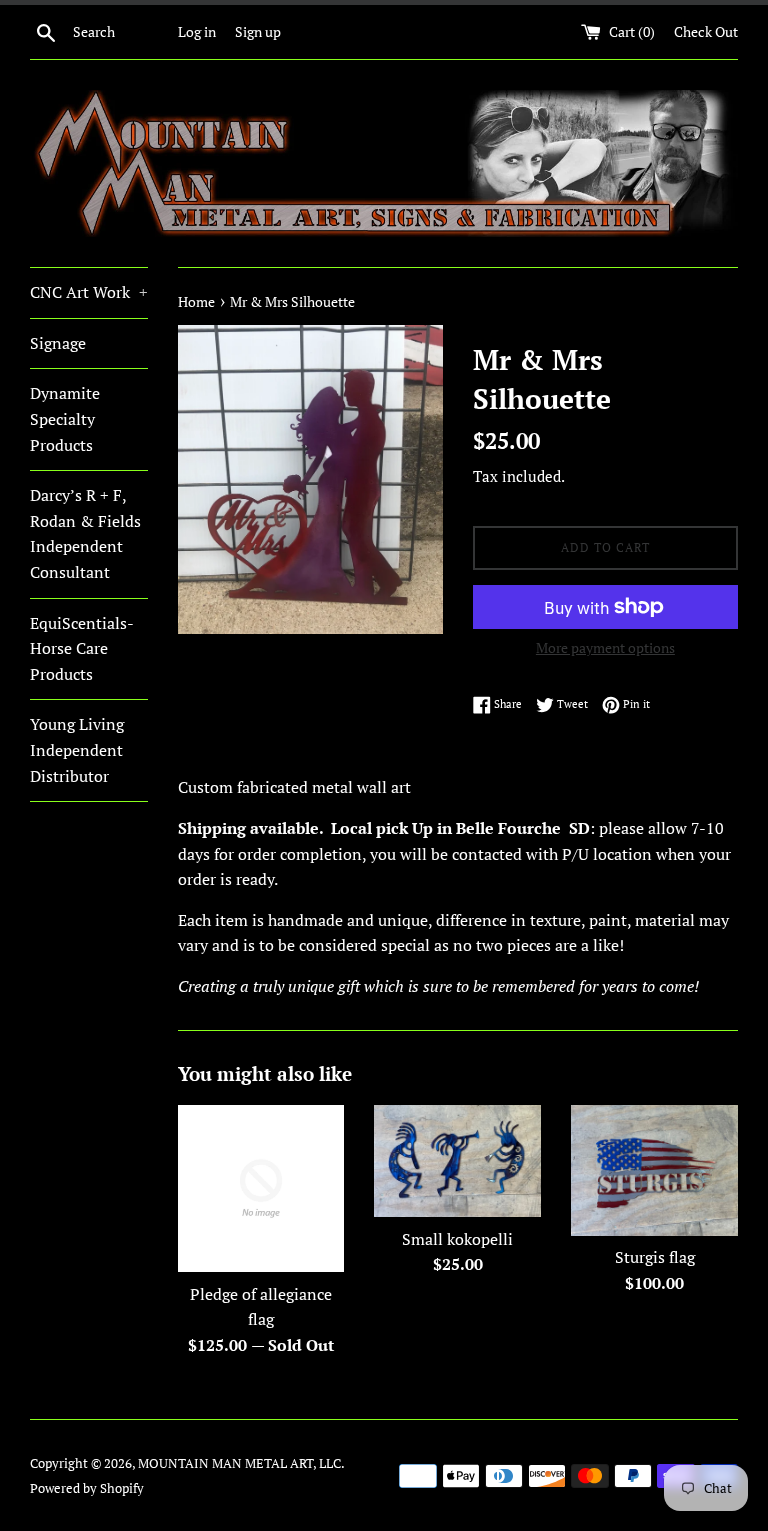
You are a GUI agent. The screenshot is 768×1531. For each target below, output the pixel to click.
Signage (58, 343)
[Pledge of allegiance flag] (261, 1188)
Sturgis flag (655, 1257)
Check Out (706, 31)
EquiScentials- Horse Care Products (81, 648)
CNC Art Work (89, 292)
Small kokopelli (457, 1239)
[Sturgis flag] (654, 1170)
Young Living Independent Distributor (77, 749)
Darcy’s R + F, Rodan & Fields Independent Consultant (85, 533)
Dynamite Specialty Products (65, 418)
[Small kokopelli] (457, 1161)
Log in (197, 31)
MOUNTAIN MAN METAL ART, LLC (239, 1463)
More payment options (605, 647)
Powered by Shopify (87, 1488)
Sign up (258, 31)
